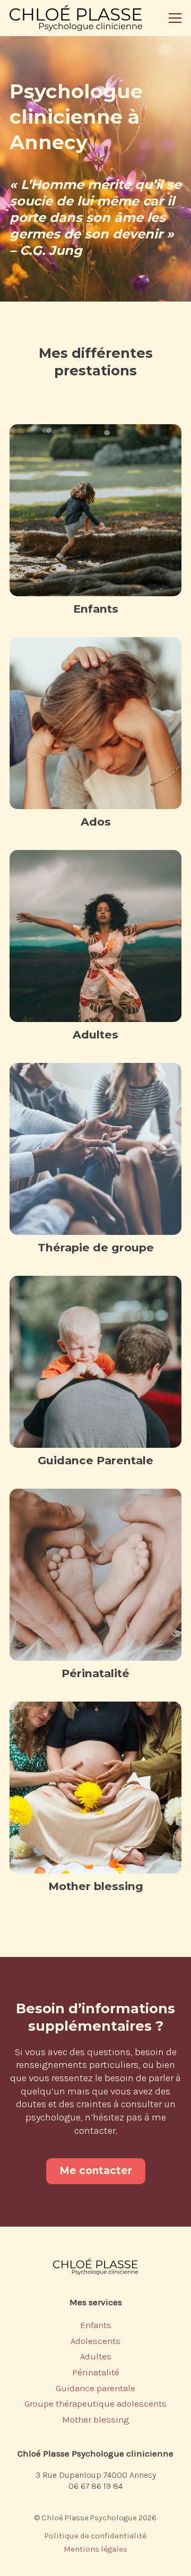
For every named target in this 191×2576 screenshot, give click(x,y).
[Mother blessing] (95, 1788)
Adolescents (95, 2341)
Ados (96, 822)
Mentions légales (95, 2549)
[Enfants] (95, 510)
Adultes (95, 1034)
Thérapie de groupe (96, 1247)
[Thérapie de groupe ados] (95, 1149)
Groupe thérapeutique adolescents (95, 2403)
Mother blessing (96, 1886)
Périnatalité (95, 1673)
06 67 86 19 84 (95, 2486)
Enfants (96, 609)
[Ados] (95, 723)
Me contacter (96, 2171)
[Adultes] (95, 936)
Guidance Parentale (95, 1460)
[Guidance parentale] (95, 1362)
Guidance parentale (95, 2388)
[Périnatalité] (95, 1575)
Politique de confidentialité (95, 2536)
